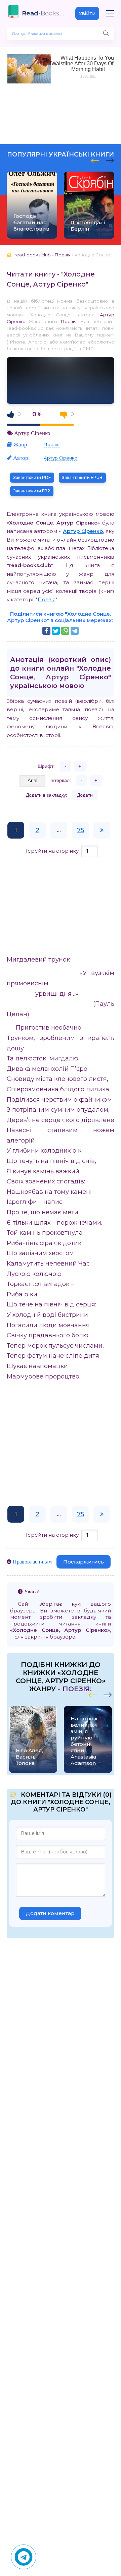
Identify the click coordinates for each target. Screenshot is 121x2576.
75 (80, 830)
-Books (44, 13)
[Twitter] (56, 631)
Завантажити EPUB (82, 477)
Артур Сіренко (32, 433)
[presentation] (95, 160)
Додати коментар (50, 1913)
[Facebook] (46, 631)
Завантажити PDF (32, 477)
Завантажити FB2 (32, 491)
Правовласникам (32, 1561)
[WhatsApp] (65, 631)
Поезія (69, 321)
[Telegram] (75, 631)
